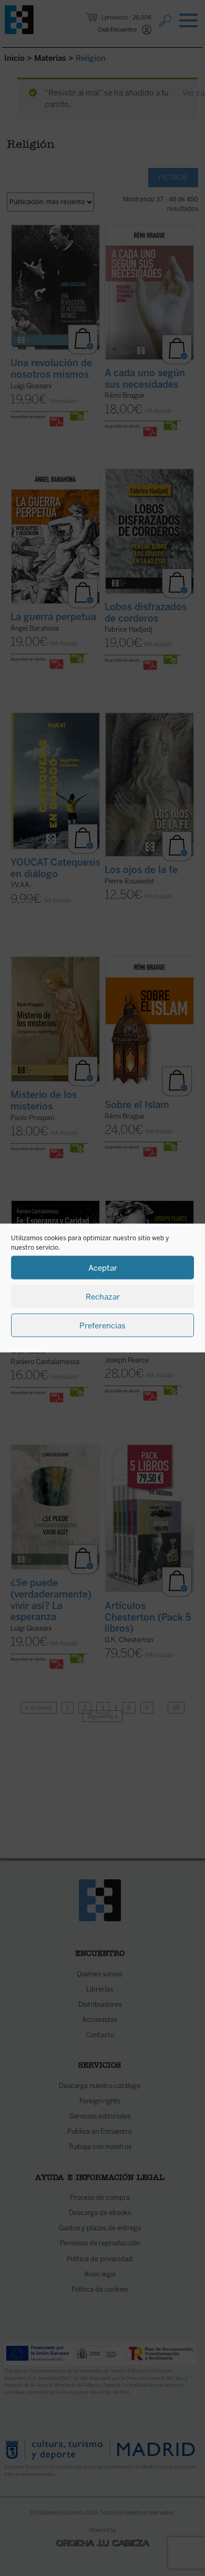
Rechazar (103, 1296)
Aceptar (103, 1268)
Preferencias (102, 1325)
